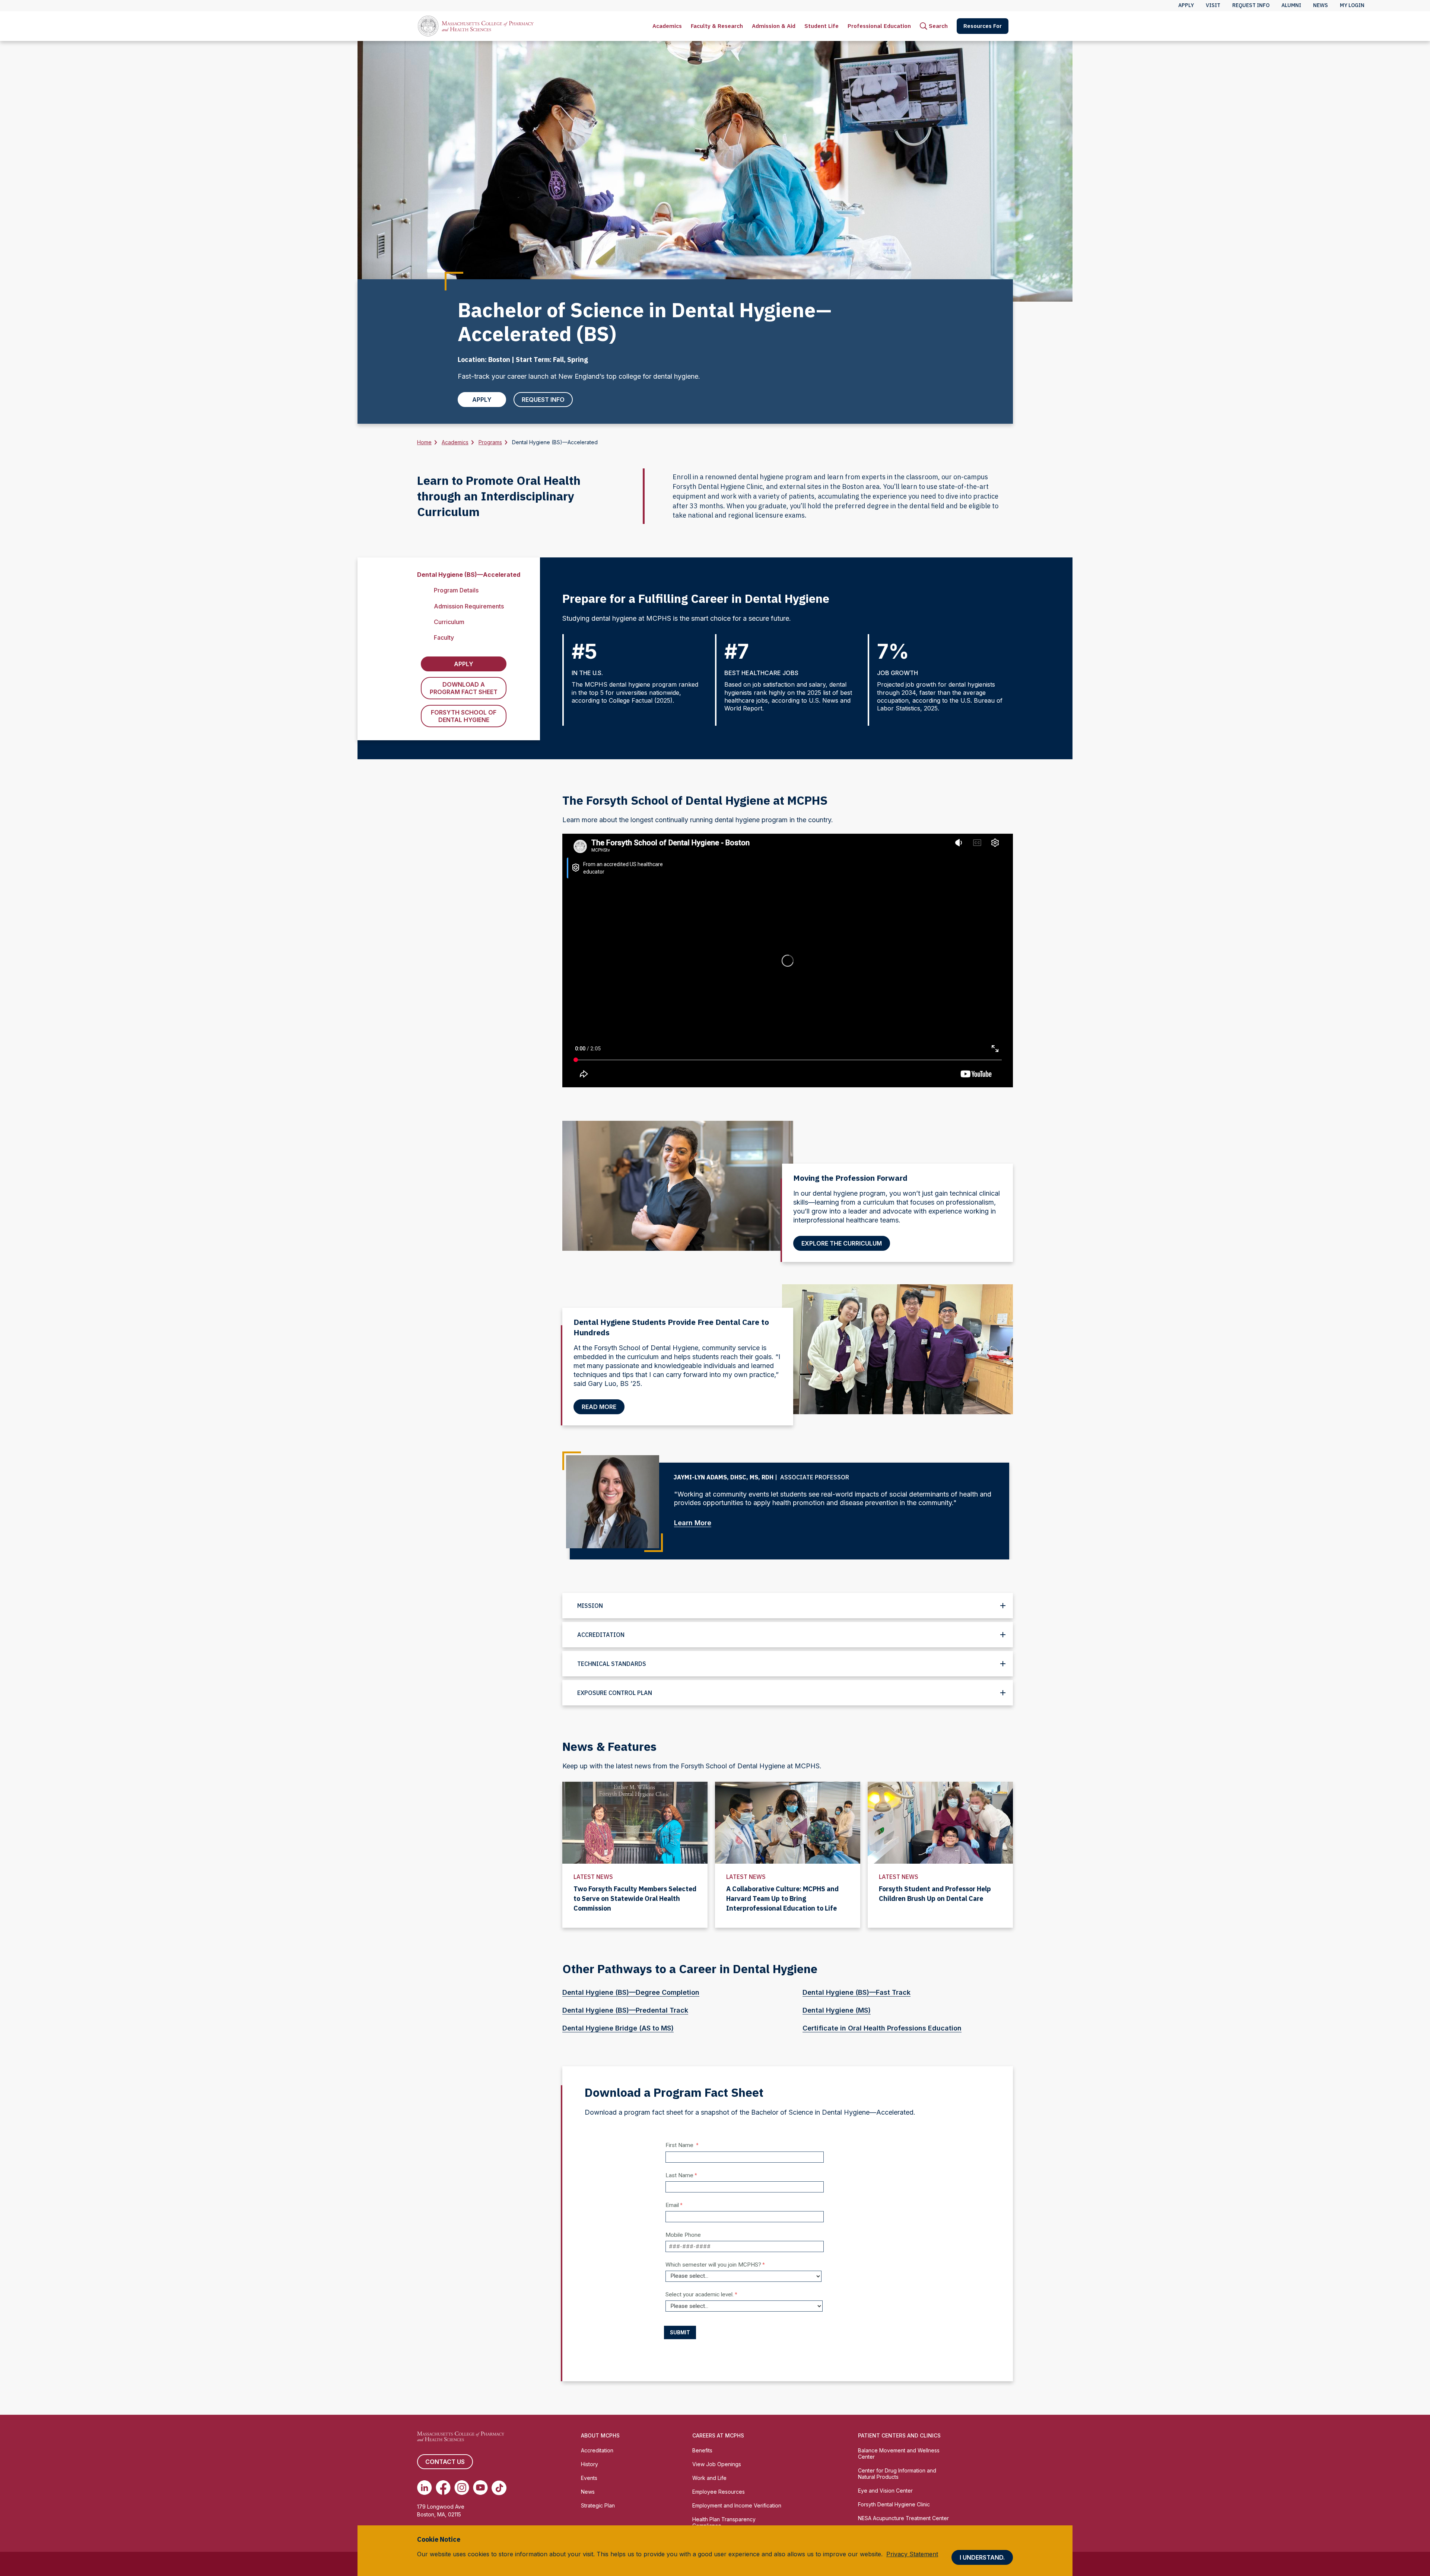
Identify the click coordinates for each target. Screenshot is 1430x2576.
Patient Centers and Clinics (899, 2435)
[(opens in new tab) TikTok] (499, 2488)
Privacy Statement (912, 2554)
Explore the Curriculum (842, 1243)
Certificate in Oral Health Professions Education (882, 2028)
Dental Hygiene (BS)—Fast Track (857, 1992)
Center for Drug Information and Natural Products (897, 2474)
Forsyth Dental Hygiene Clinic (894, 2504)
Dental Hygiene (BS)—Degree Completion (631, 1992)
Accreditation (597, 2450)
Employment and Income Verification (737, 2505)
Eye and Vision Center (885, 2491)
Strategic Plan (598, 2505)
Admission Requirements (469, 606)
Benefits (702, 2450)
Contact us (445, 2462)
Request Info (543, 400)
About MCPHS (600, 2435)
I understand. (982, 2557)
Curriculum (449, 622)
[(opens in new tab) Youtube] (480, 2488)
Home (424, 442)
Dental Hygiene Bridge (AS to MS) (618, 2028)
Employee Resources (719, 2492)
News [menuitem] (1321, 5)
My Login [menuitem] (1352, 5)
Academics (667, 26)
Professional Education (879, 26)
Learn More (693, 1523)
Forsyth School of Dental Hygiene (464, 716)
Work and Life (709, 2478)
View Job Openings (717, 2464)
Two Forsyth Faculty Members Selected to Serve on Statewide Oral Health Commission (635, 1898)
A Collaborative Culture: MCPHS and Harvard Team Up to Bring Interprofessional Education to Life (782, 1898)
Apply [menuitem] (1186, 5)
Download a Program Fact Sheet (464, 688)
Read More (599, 1407)
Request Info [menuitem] (1251, 5)
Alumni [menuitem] (1291, 5)
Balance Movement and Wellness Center (899, 2453)
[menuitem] (667, 26)
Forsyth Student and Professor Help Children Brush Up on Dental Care (935, 1894)
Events (589, 2478)
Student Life (822, 26)
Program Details (456, 590)
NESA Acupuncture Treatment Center (903, 2518)
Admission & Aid (774, 26)
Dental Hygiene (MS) (837, 2010)
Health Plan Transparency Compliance (724, 2522)
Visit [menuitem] (1213, 5)
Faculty (444, 637)
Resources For (983, 26)
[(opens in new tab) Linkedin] (425, 2488)
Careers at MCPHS (718, 2435)
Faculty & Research (717, 26)
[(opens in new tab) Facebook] (443, 2488)
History (590, 2464)
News (588, 2492)
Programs (490, 442)
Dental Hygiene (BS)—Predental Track (625, 2010)
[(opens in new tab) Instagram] (462, 2488)
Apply (482, 400)
